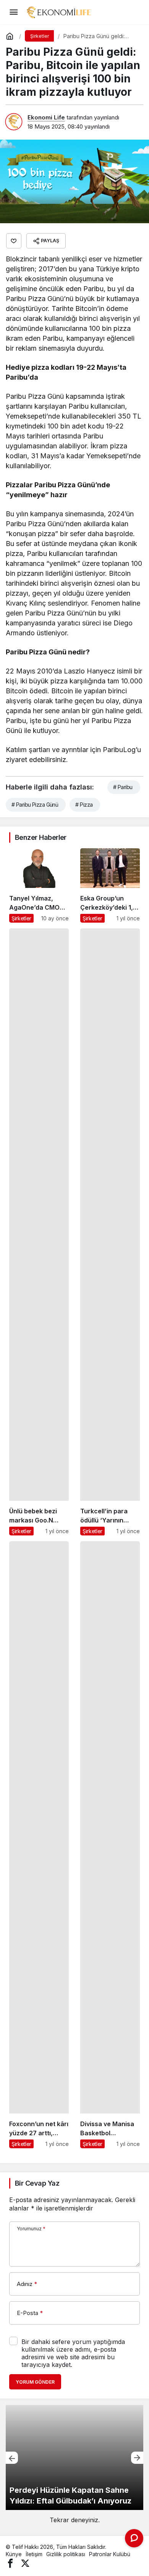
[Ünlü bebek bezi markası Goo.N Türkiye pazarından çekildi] (39, 1232)
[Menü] (13, 12)
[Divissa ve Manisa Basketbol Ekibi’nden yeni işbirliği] (110, 1845)
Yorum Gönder (35, 2382)
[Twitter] (25, 2563)
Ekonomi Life (46, 117)
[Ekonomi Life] (58, 11)
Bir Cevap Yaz (37, 2183)
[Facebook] (10, 2563)
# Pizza (84, 805)
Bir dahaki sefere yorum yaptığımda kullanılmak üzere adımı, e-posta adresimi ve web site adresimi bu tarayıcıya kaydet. (73, 2353)
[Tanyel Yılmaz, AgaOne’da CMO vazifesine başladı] (39, 885)
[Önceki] (12, 2458)
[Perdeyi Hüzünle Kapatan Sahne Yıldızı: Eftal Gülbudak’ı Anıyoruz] (74, 2458)
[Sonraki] (137, 2458)
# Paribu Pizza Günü (35, 805)
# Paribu (123, 787)
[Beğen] (14, 241)
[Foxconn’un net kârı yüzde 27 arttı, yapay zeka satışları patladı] (39, 1845)
